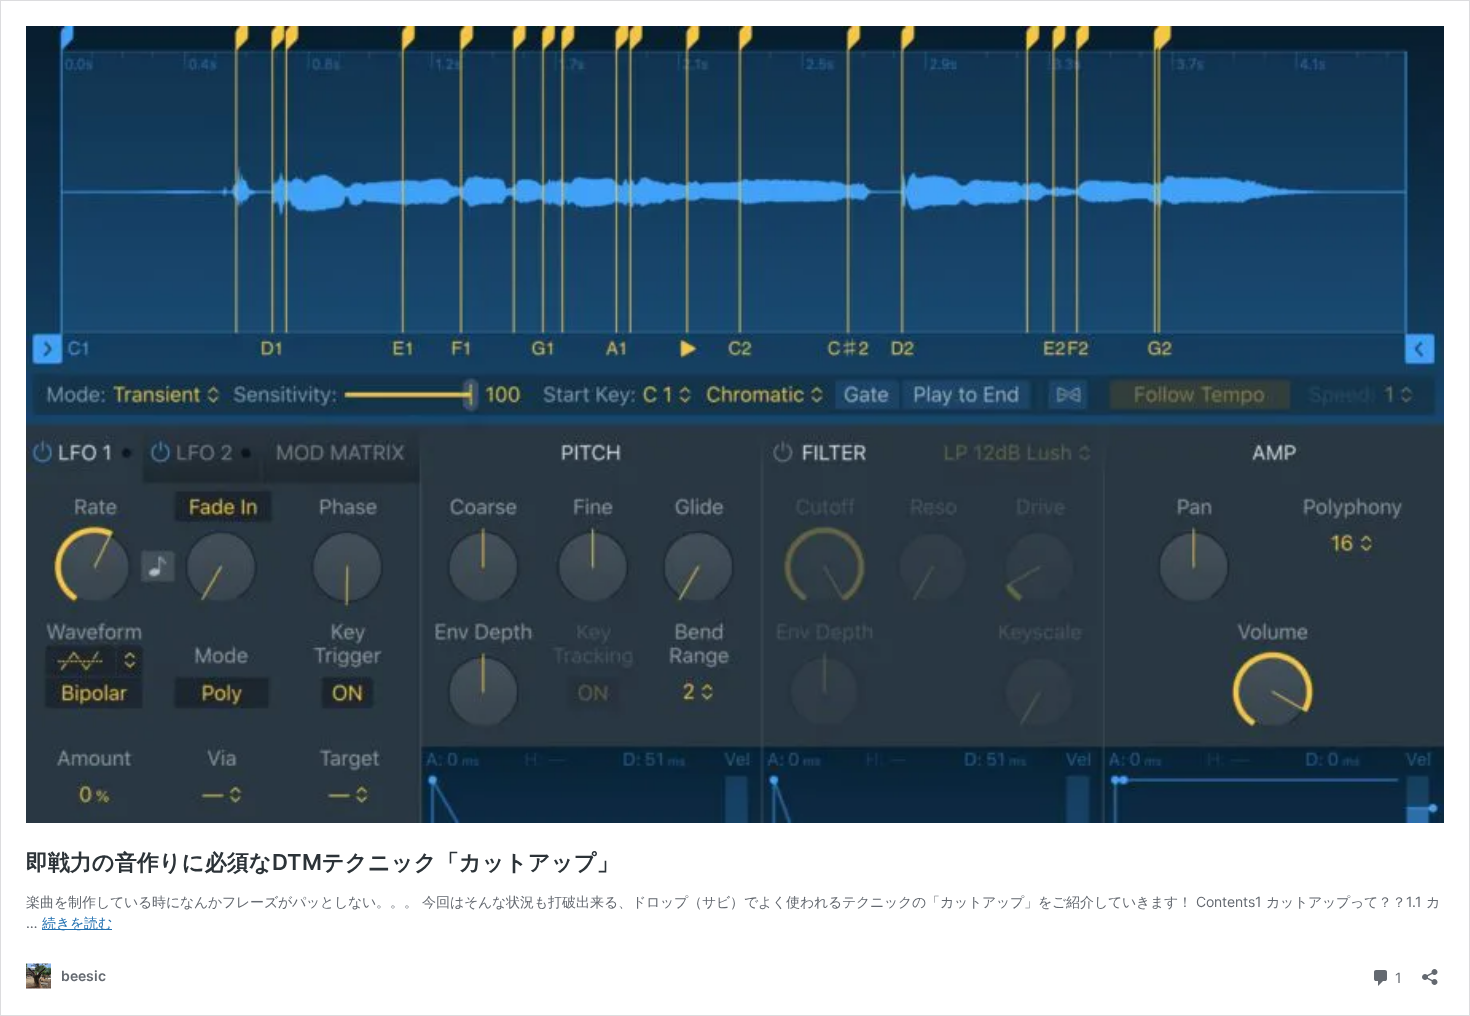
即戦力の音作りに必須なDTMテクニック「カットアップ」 (322, 862)
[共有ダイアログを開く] (1430, 970)
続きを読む (77, 922)
